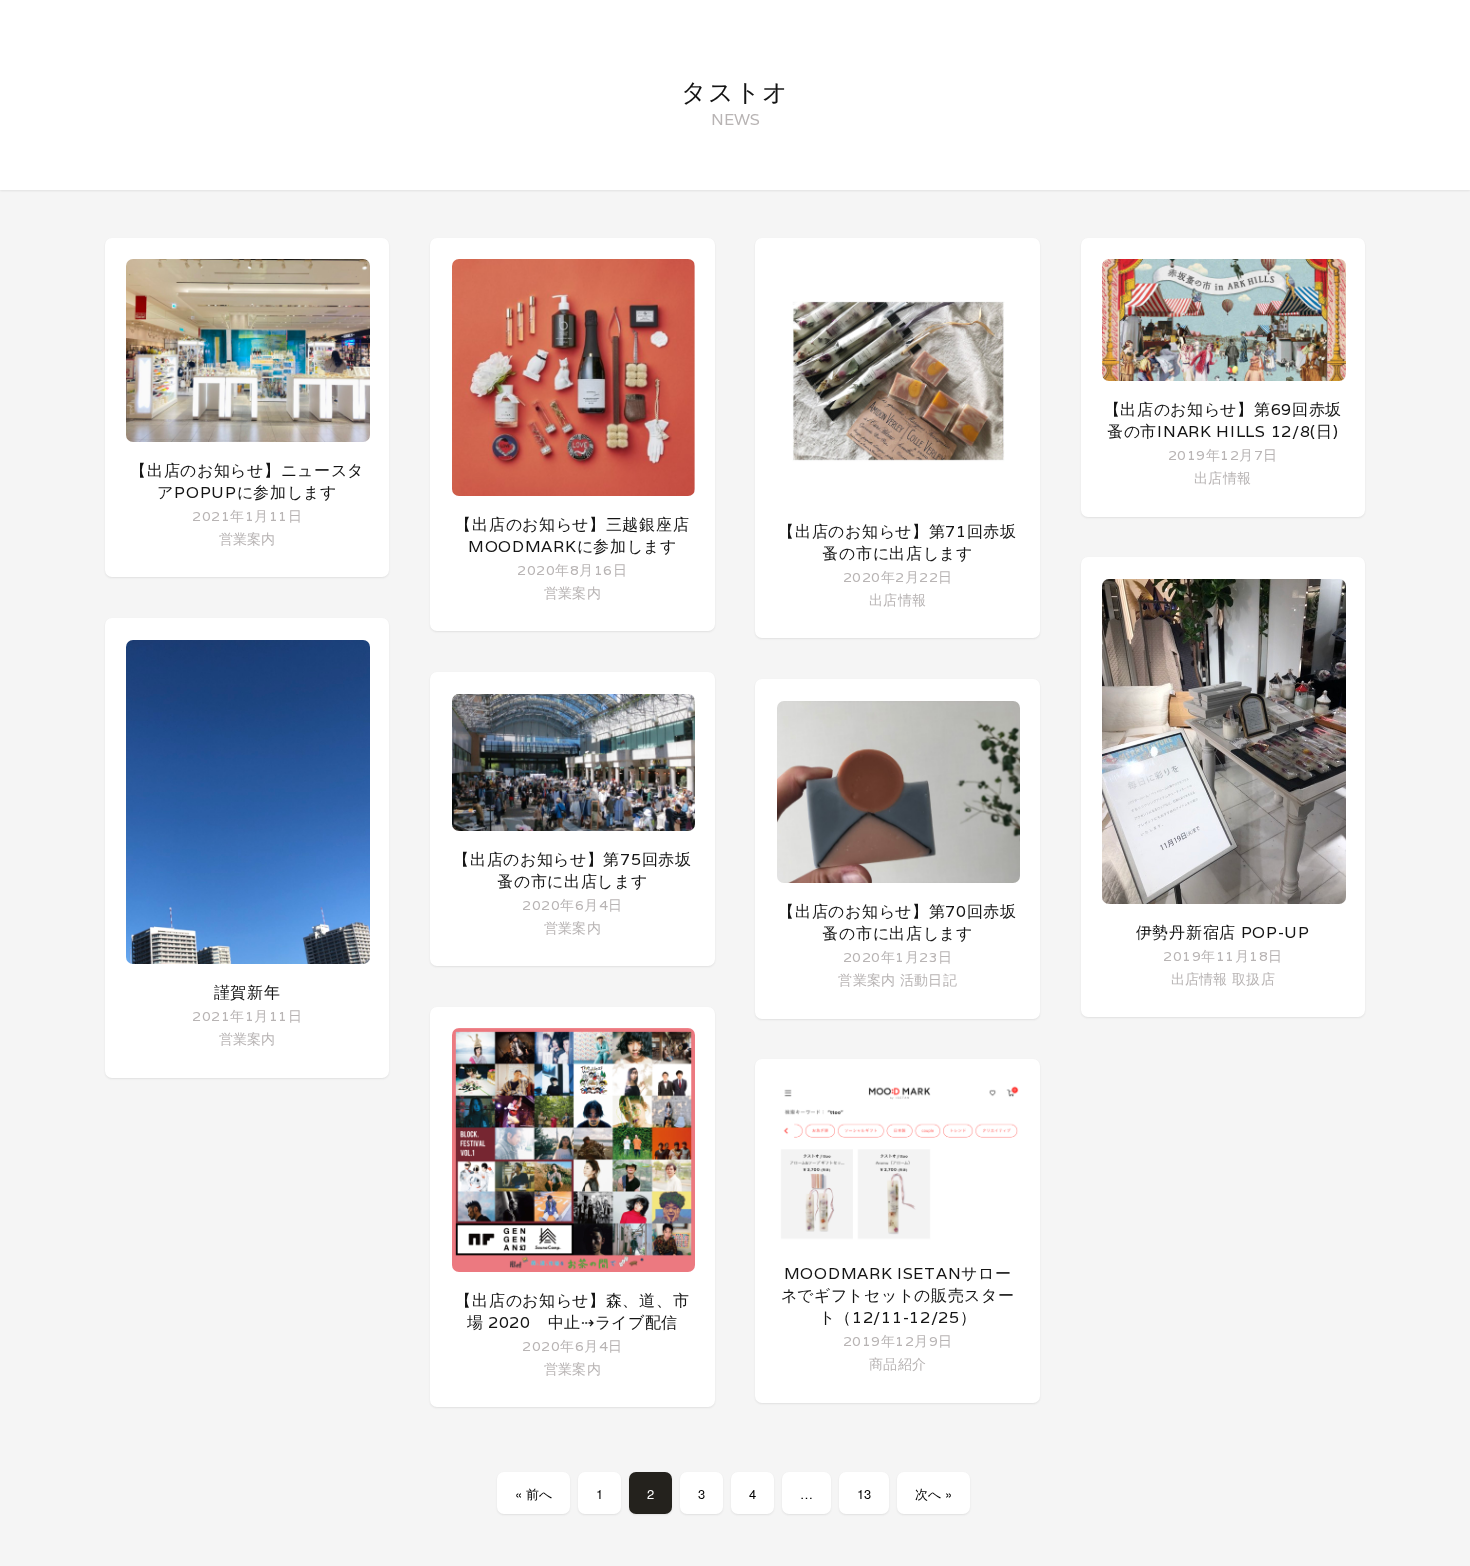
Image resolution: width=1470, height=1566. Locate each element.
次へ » (933, 1493)
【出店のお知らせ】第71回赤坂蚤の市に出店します (897, 542)
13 (864, 1493)
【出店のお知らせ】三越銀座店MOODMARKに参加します (572, 535)
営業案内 (247, 538)
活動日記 (928, 979)
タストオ (735, 92)
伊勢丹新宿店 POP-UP (1223, 932)
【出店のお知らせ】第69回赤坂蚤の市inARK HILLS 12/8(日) (1223, 420)
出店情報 (897, 599)
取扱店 (1253, 978)
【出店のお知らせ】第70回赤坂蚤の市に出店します (897, 922)
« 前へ (533, 1493)
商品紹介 (897, 1363)
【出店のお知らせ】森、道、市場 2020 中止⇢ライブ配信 (572, 1311)
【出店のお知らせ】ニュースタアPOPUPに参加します (247, 481)
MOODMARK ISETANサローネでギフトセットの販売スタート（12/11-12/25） (898, 1295)
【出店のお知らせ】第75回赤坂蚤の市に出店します (572, 870)
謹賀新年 (247, 992)
